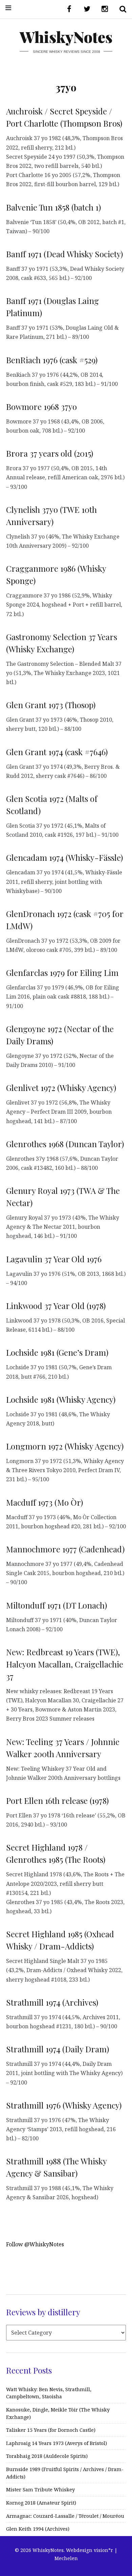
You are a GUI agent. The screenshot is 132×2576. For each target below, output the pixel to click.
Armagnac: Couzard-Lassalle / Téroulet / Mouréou (65, 2516)
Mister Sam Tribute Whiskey (40, 2490)
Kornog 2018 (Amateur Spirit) (41, 2503)
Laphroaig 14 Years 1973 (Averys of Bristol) (57, 2443)
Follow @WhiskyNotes (35, 2244)
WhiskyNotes (66, 37)
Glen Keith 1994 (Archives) (38, 2529)
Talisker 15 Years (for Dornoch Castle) (51, 2430)
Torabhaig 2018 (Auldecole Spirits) (47, 2456)
